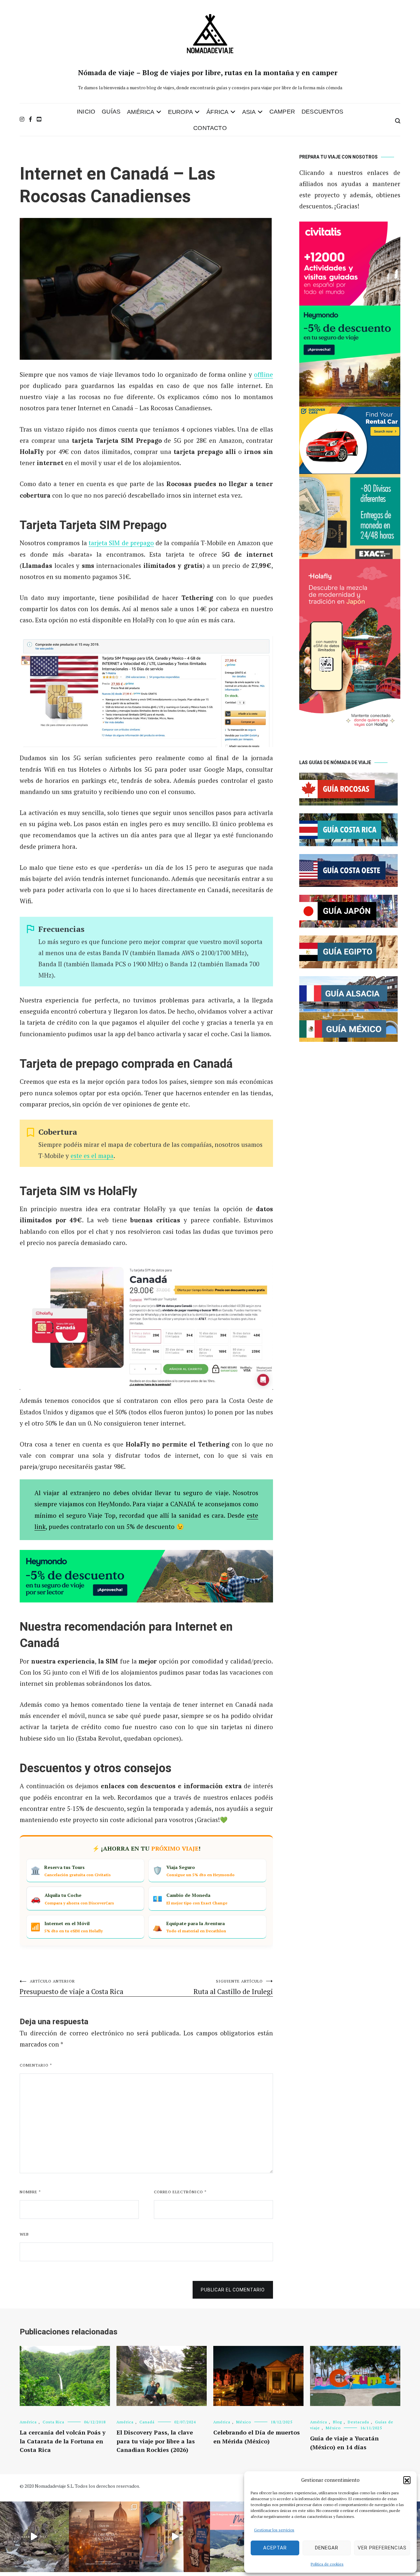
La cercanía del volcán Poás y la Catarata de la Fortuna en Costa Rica (63, 2441)
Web (24, 2234)
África (217, 112)
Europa (180, 112)
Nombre (30, 2192)
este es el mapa (92, 1156)
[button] (407, 2480)
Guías (111, 112)
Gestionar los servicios (274, 2530)
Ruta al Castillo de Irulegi (233, 1987)
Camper (282, 112)
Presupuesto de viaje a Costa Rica (72, 1987)
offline (263, 374)
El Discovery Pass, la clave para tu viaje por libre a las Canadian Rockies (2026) (156, 2441)
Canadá (147, 2422)
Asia (249, 112)
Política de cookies (327, 2564)
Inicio (86, 112)
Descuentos (322, 112)
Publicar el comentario (233, 2290)
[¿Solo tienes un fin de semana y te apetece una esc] (104, 2537)
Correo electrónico (180, 2192)
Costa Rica (53, 2422)
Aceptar (275, 2548)
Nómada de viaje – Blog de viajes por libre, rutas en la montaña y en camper (208, 73)
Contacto (210, 128)
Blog (337, 2422)
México (244, 2422)
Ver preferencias (382, 2548)
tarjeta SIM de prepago (121, 543)
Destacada (358, 2422)
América (141, 112)
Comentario (36, 2065)
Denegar (327, 2548)
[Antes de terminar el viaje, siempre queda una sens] (175, 2537)
